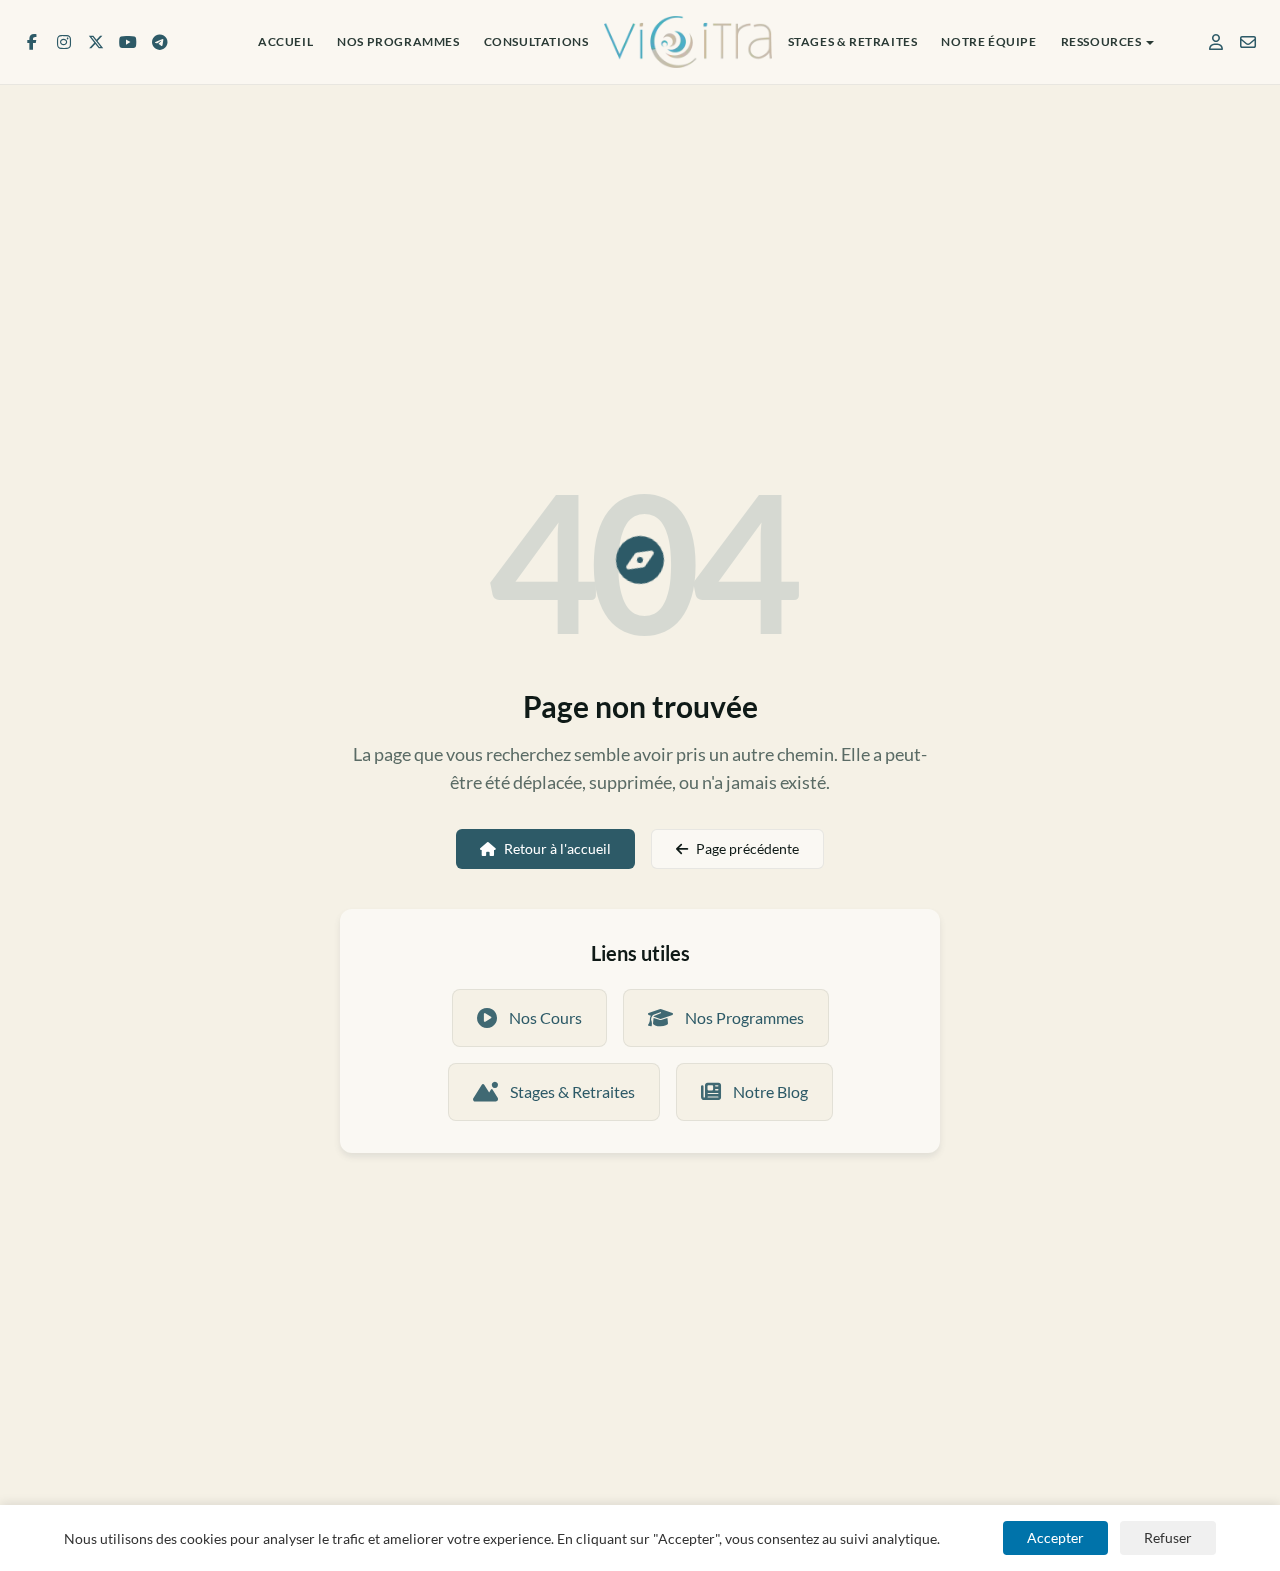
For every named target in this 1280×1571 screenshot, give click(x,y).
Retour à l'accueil (557, 848)
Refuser (1168, 1537)
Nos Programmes (398, 41)
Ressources (1101, 41)
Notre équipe (988, 41)
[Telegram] (160, 42)
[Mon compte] (1216, 42)
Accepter (1055, 1537)
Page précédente (747, 848)
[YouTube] (128, 42)
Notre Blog (770, 1091)
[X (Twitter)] (96, 42)
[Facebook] (32, 42)
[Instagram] (64, 42)
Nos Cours (545, 1017)
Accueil (285, 41)
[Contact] (1248, 42)
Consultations (536, 41)
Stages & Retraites (853, 41)
